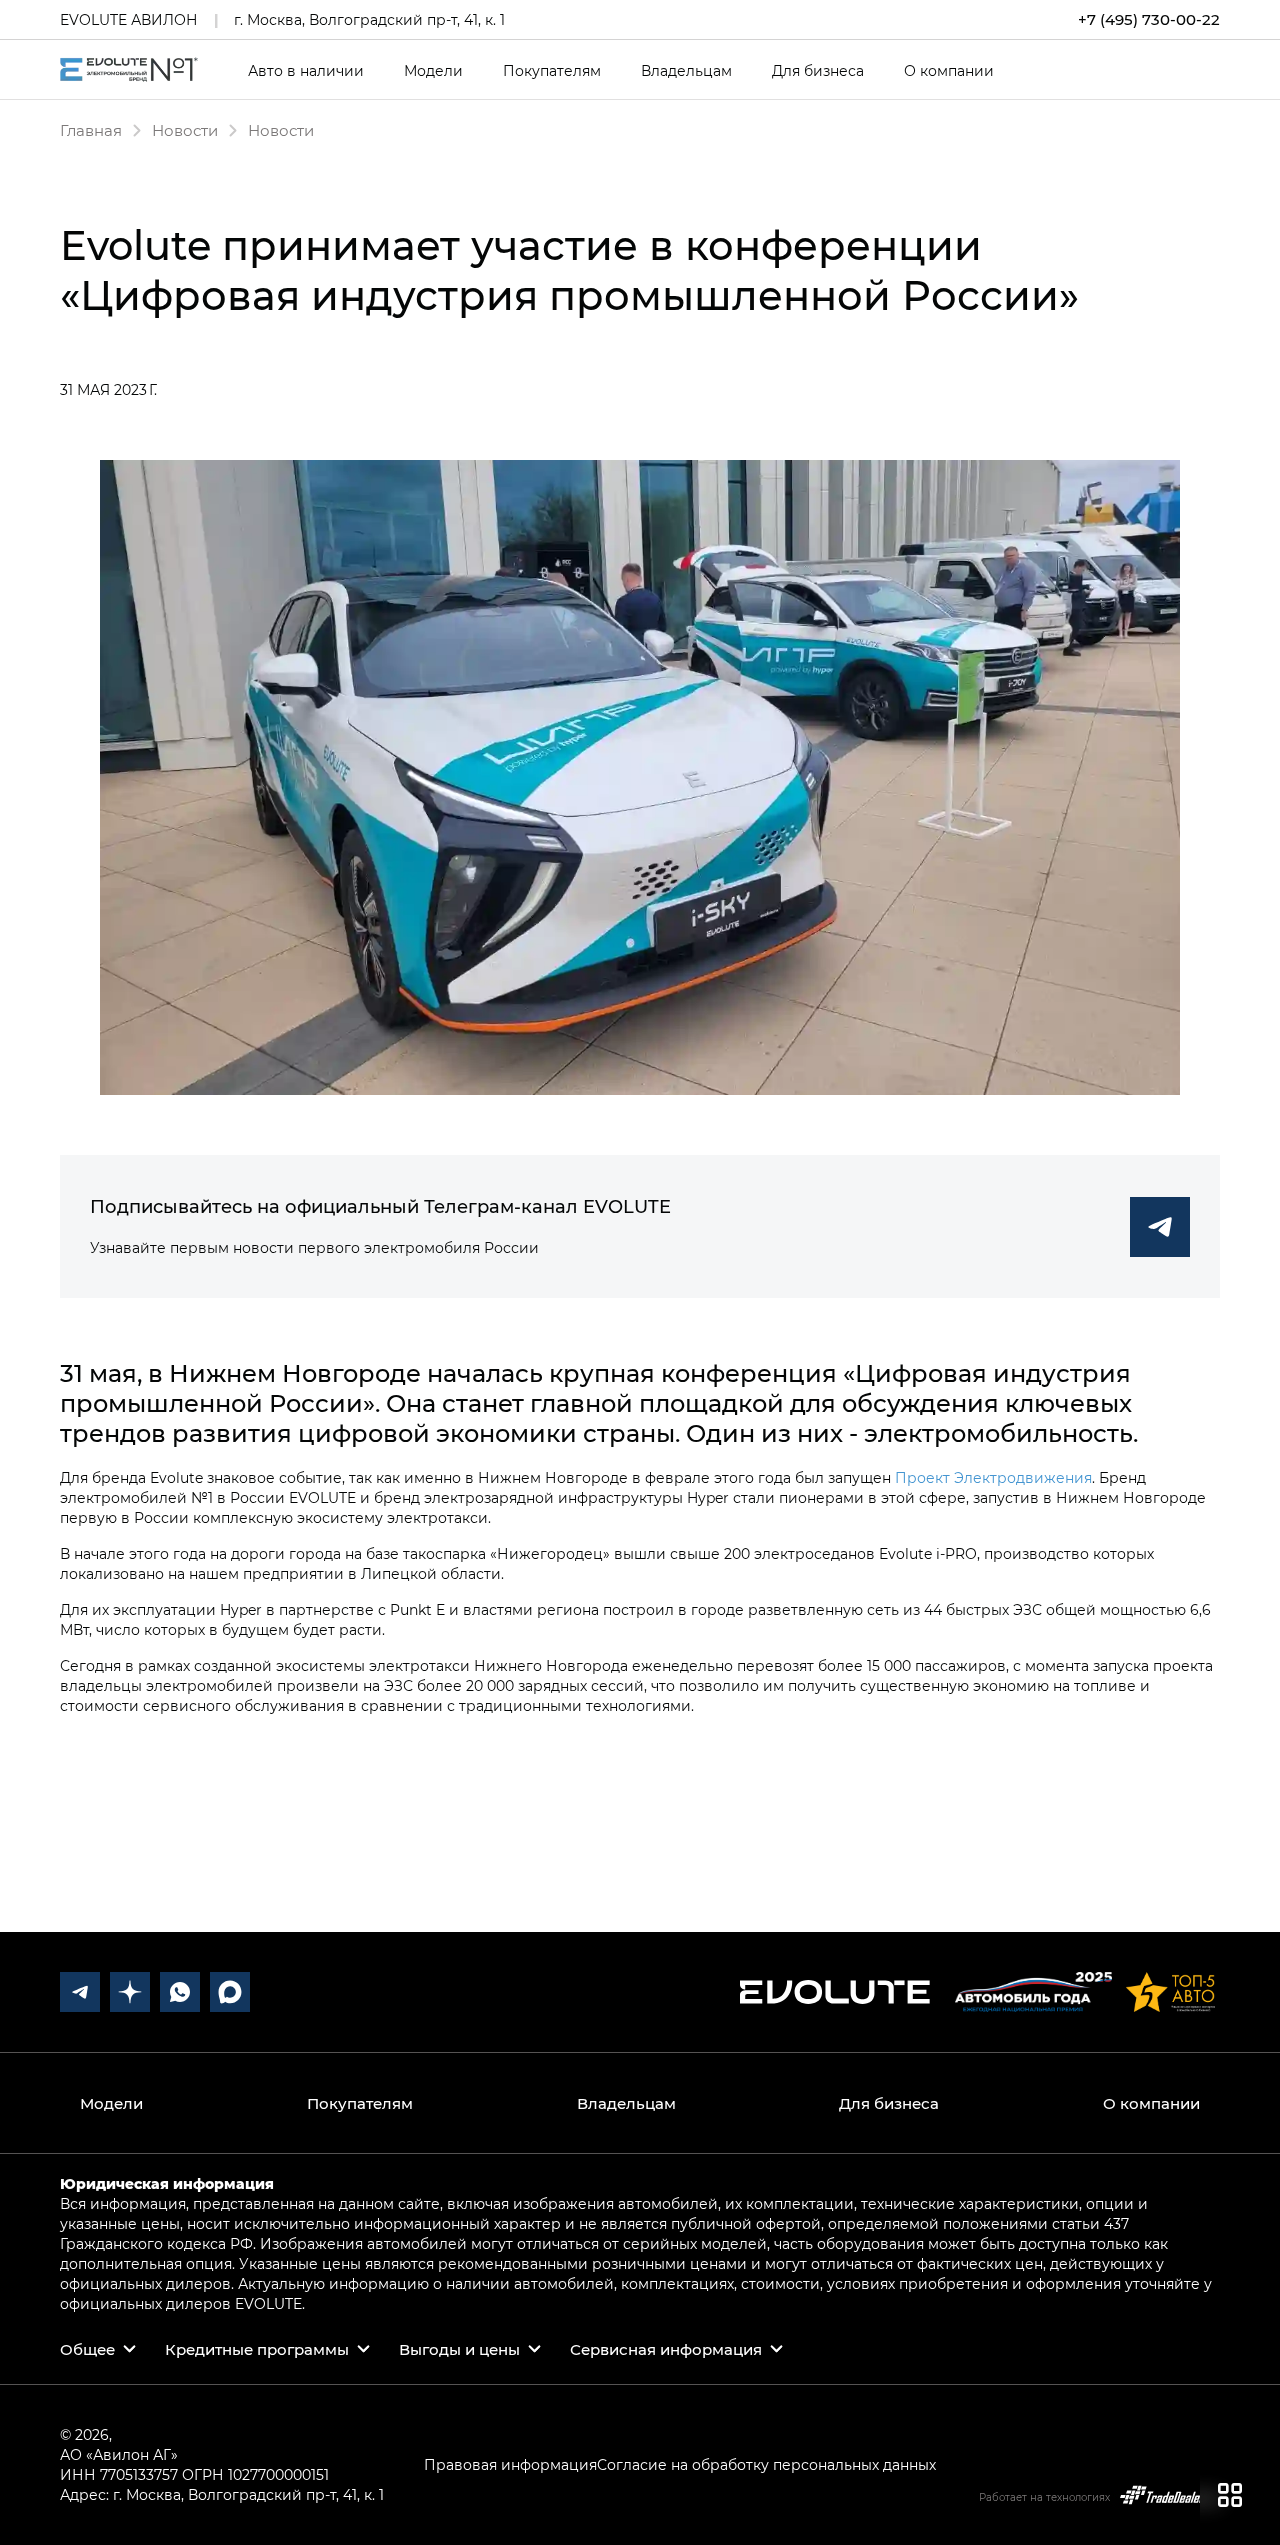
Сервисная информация (666, 2349)
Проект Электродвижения (993, 1477)
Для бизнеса (818, 71)
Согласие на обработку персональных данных (766, 2464)
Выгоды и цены (459, 2349)
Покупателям (552, 71)
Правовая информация (510, 2464)
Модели (433, 71)
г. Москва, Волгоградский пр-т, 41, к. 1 (369, 19)
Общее (87, 2349)
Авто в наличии (306, 71)
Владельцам (686, 71)
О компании (949, 71)
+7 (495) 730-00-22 (1149, 19)
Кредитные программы (257, 2349)
